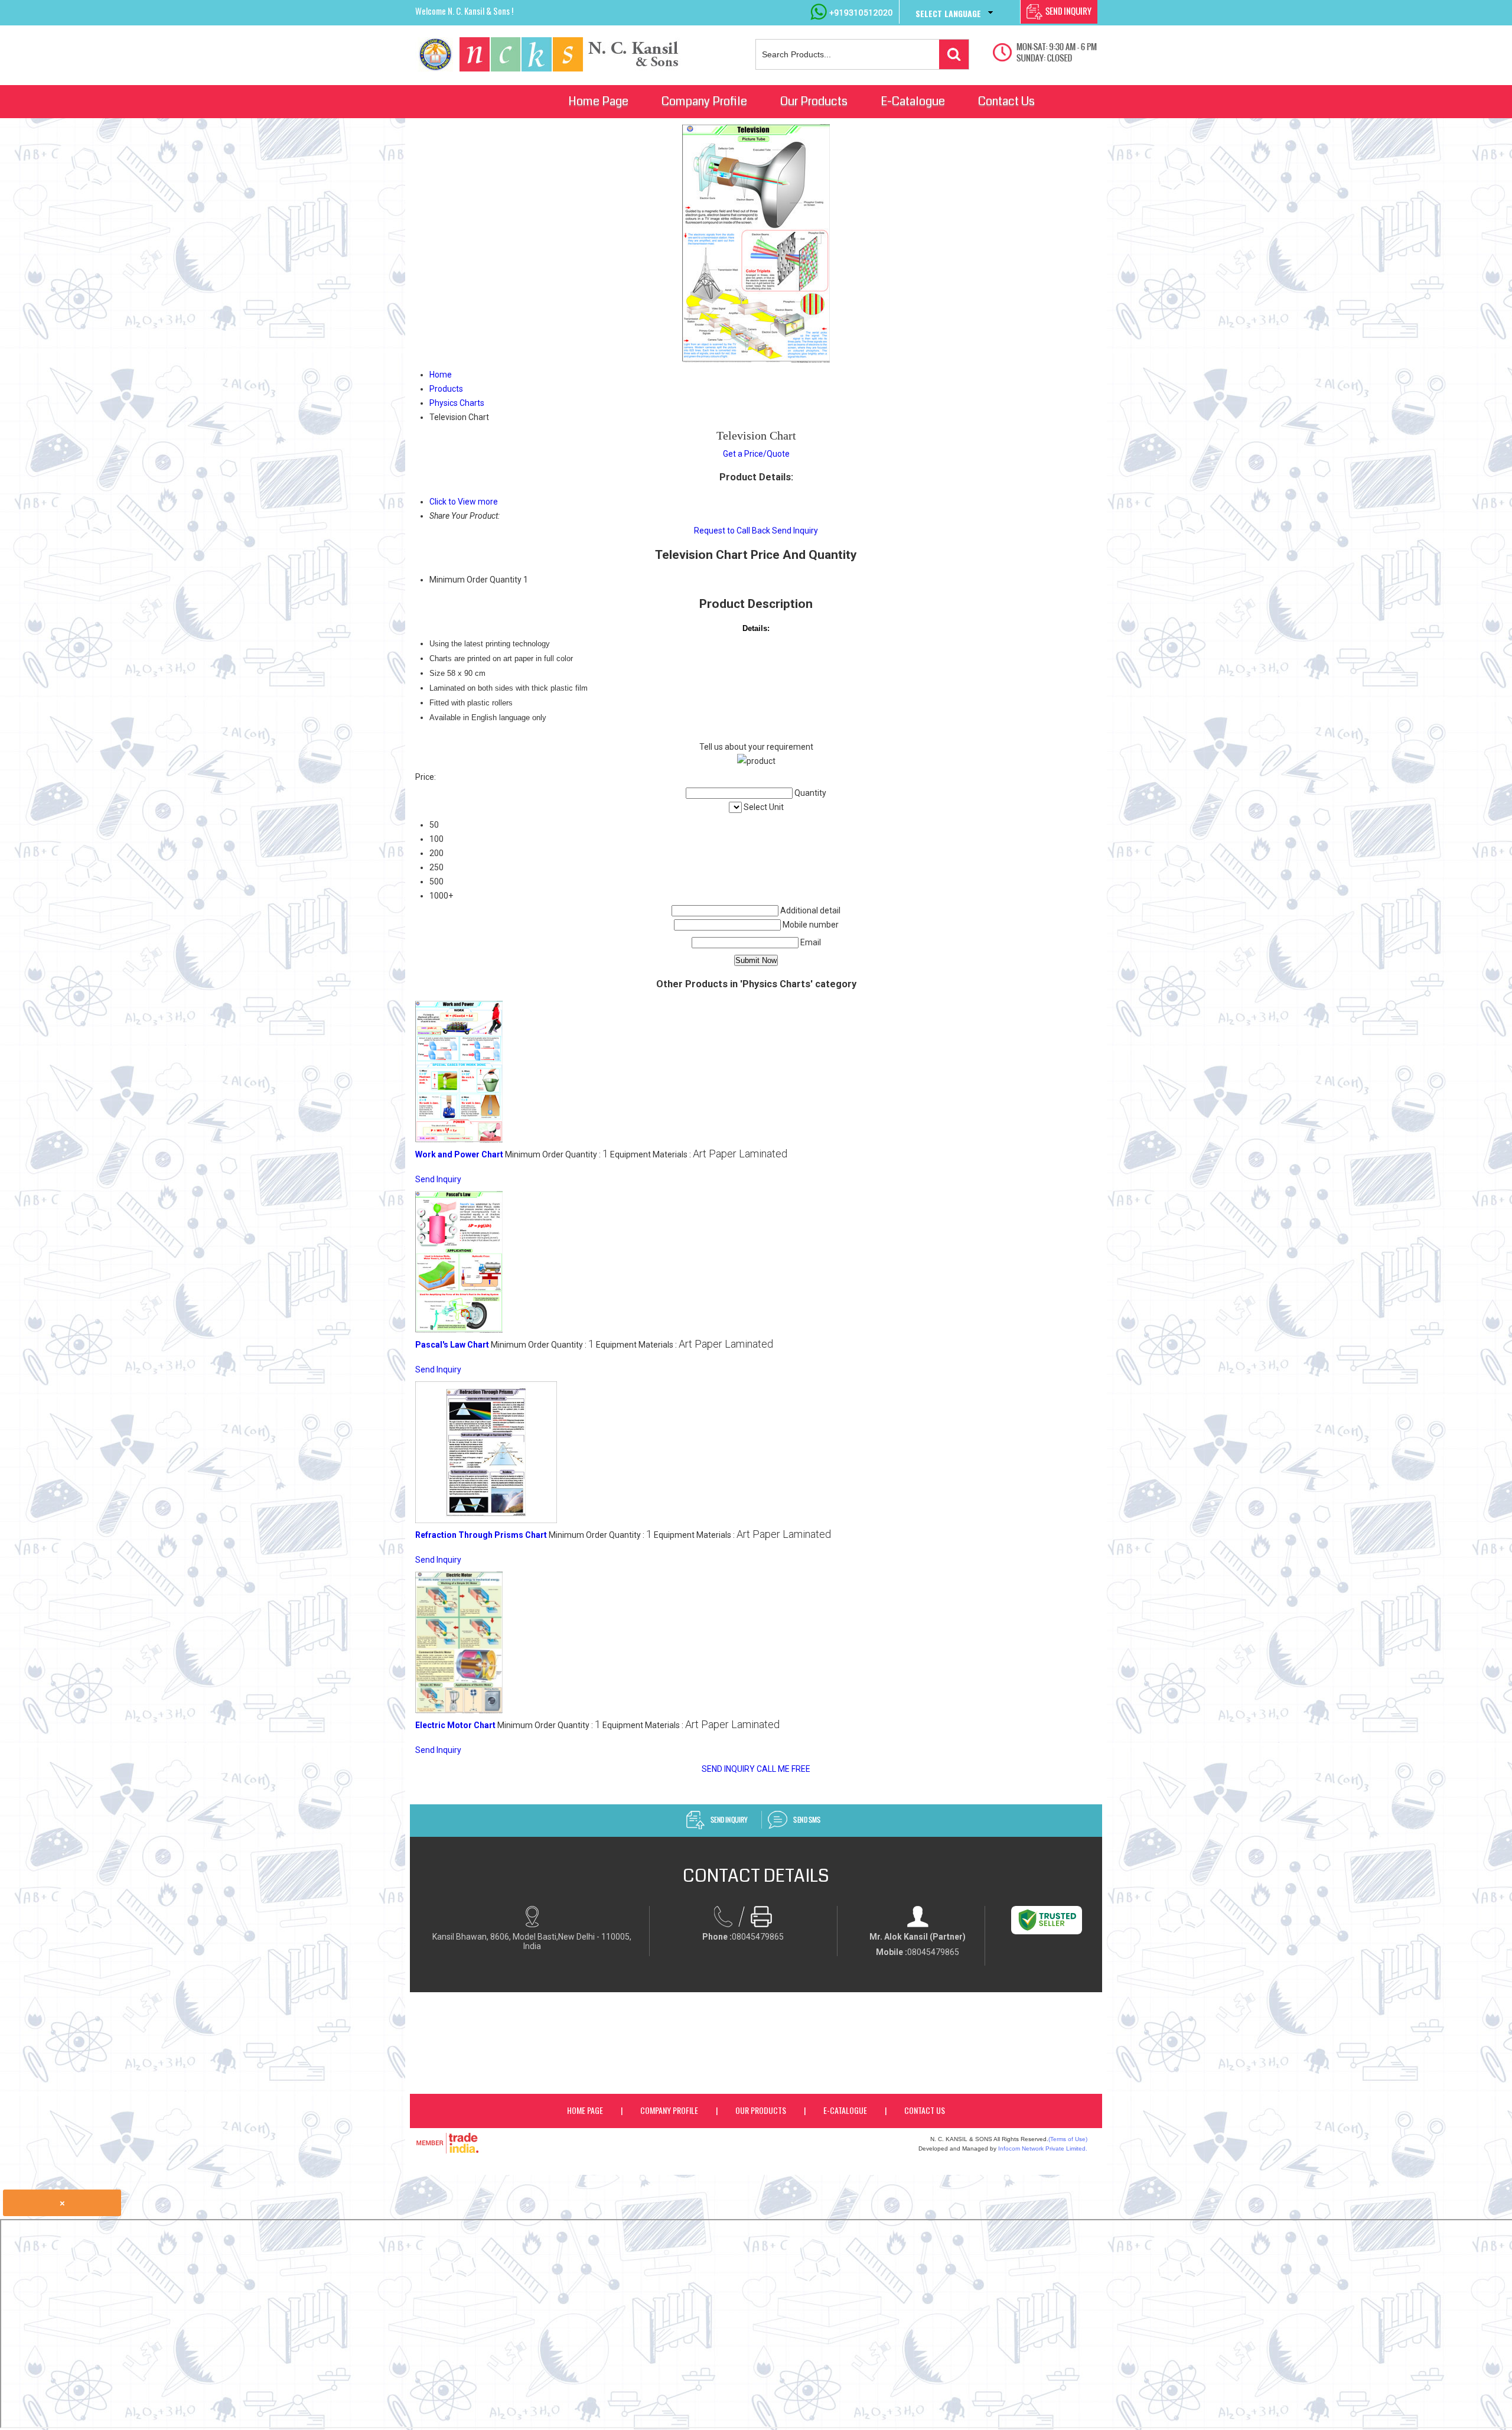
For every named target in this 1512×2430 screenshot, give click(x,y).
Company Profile (704, 101)
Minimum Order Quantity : (557, 1154)
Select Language (948, 13)
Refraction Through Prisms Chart (481, 1535)
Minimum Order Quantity (475, 580)
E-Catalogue (913, 101)
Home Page (598, 101)
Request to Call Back (732, 531)
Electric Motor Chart (455, 1725)
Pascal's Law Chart (452, 1345)
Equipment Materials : (699, 1154)
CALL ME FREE (783, 1769)
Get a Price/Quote (756, 454)
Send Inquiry (795, 531)
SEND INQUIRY (728, 1769)
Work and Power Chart (459, 1154)
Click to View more (464, 502)
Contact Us (1006, 101)
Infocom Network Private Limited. (1043, 2148)
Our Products (814, 101)
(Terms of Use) (1068, 2139)
